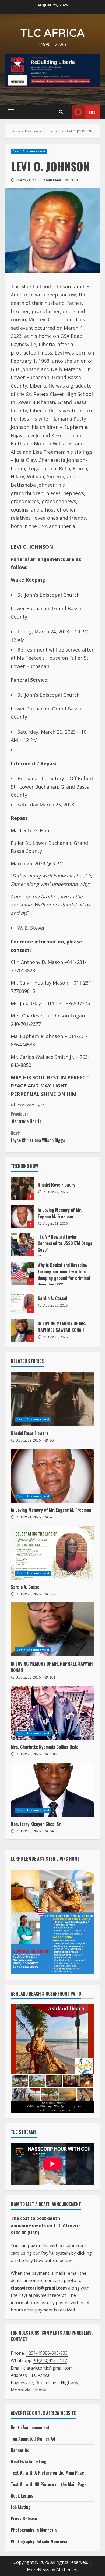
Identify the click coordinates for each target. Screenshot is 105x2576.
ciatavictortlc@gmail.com (48, 2368)
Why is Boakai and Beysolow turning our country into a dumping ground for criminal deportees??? (22, 1273)
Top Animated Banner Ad (33, 2439)
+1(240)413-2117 (50, 2360)
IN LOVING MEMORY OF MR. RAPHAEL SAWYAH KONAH (22, 1330)
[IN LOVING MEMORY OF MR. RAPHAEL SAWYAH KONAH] (52, 1629)
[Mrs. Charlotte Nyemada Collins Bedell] (52, 1713)
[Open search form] (61, 112)
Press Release (24, 2518)
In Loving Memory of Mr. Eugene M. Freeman (22, 1217)
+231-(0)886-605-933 (47, 2353)
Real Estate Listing (29, 2461)
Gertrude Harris (26, 1118)
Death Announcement (29, 151)
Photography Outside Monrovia (39, 2541)
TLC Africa (53, 33)
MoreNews (38, 2570)
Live (92, 112)
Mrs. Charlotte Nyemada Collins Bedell (46, 1747)
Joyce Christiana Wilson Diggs (38, 1137)
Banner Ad (20, 2450)
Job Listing (21, 2507)
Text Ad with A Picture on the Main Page (47, 2473)
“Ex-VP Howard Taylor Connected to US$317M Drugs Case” (22, 1245)
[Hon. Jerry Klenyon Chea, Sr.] (52, 1790)
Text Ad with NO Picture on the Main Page (49, 2484)
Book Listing (22, 2496)
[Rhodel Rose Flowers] (52, 1399)
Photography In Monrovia (34, 2530)
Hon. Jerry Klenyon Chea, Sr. (36, 1824)
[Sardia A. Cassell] (52, 1553)
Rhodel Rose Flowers (22, 1188)
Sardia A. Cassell (22, 1302)
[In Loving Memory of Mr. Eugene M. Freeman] (52, 1476)
